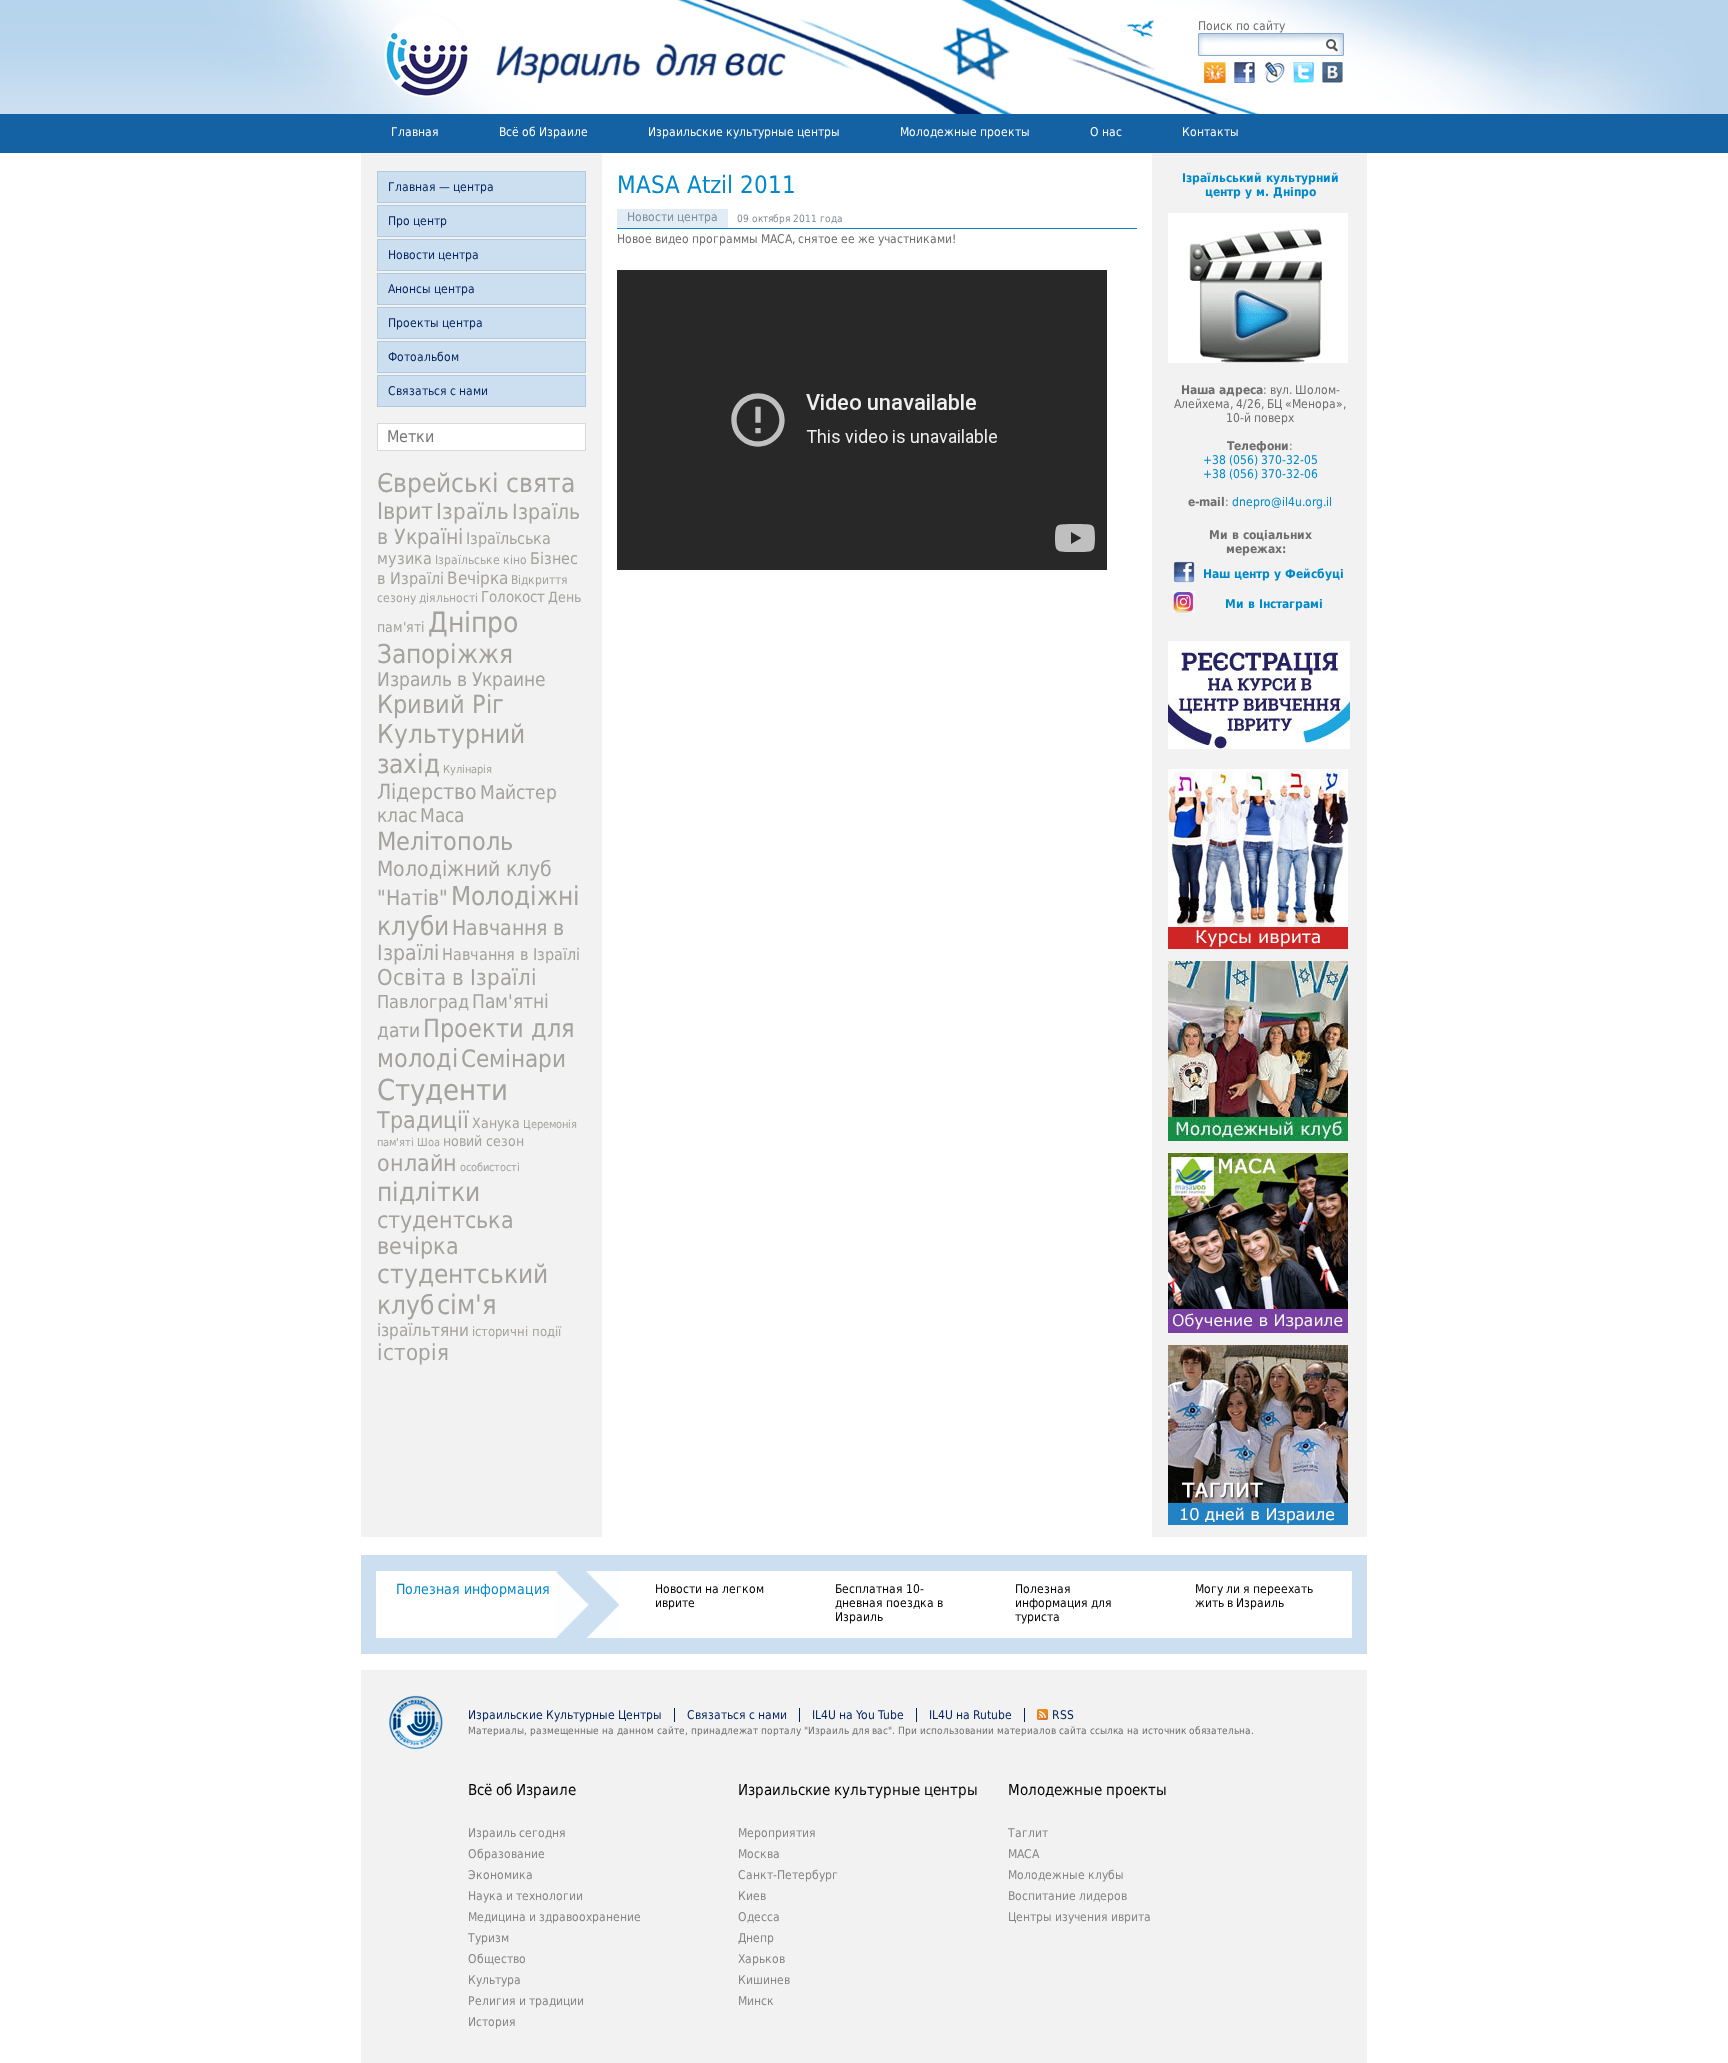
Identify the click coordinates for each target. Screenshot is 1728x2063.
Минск (756, 2001)
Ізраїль (472, 511)
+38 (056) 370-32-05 (1260, 460)
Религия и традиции (526, 2001)
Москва (759, 1854)
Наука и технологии (525, 1896)
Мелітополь (445, 841)
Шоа (428, 1142)
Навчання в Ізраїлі (511, 954)
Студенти (442, 1090)
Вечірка (477, 578)
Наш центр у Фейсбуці (1273, 574)
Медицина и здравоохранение (554, 1917)
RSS (1063, 1715)
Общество (497, 1959)
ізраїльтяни (423, 1330)
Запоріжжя (445, 654)
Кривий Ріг (440, 704)
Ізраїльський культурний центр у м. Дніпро (1260, 185)
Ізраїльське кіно (481, 560)
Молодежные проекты (965, 132)
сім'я (467, 1304)
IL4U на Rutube (970, 1715)
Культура (494, 1980)
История (492, 2022)
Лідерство (427, 791)
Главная (415, 132)
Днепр (756, 1938)
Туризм (488, 1938)
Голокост (513, 597)
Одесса (759, 1917)
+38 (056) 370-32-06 (1260, 474)
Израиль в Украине (461, 679)
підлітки (428, 1192)
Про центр (417, 221)
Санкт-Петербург (788, 1875)
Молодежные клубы (1066, 1875)
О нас (1106, 132)
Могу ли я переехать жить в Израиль (1254, 1596)
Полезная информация (473, 1589)
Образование (506, 1854)
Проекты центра (435, 323)
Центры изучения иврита (1079, 1917)
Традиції (423, 1120)
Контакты (1210, 132)
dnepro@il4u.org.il (1282, 502)
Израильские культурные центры (744, 132)
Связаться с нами (438, 391)
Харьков (761, 1959)
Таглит (1028, 1833)
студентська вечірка (445, 1233)
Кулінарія (467, 769)
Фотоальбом (423, 357)
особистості (490, 1167)
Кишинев (764, 1980)
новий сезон (483, 1141)
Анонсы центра (431, 289)
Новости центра (433, 255)
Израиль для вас (573, 57)
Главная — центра (441, 187)
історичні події (516, 1331)
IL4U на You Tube (858, 1715)
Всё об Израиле (543, 132)
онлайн (417, 1163)
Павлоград (423, 1001)
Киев (752, 1896)
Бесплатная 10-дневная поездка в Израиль (889, 1603)
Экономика (500, 1875)
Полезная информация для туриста (1063, 1603)
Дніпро (473, 622)
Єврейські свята (476, 483)
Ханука (496, 1123)
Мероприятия (777, 1833)
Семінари (513, 1059)
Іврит (405, 511)
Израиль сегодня (517, 1833)
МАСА (1023, 1854)
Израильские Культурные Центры (565, 1715)
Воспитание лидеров (1067, 1896)
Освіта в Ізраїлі (457, 977)
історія (413, 1352)
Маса (442, 815)
